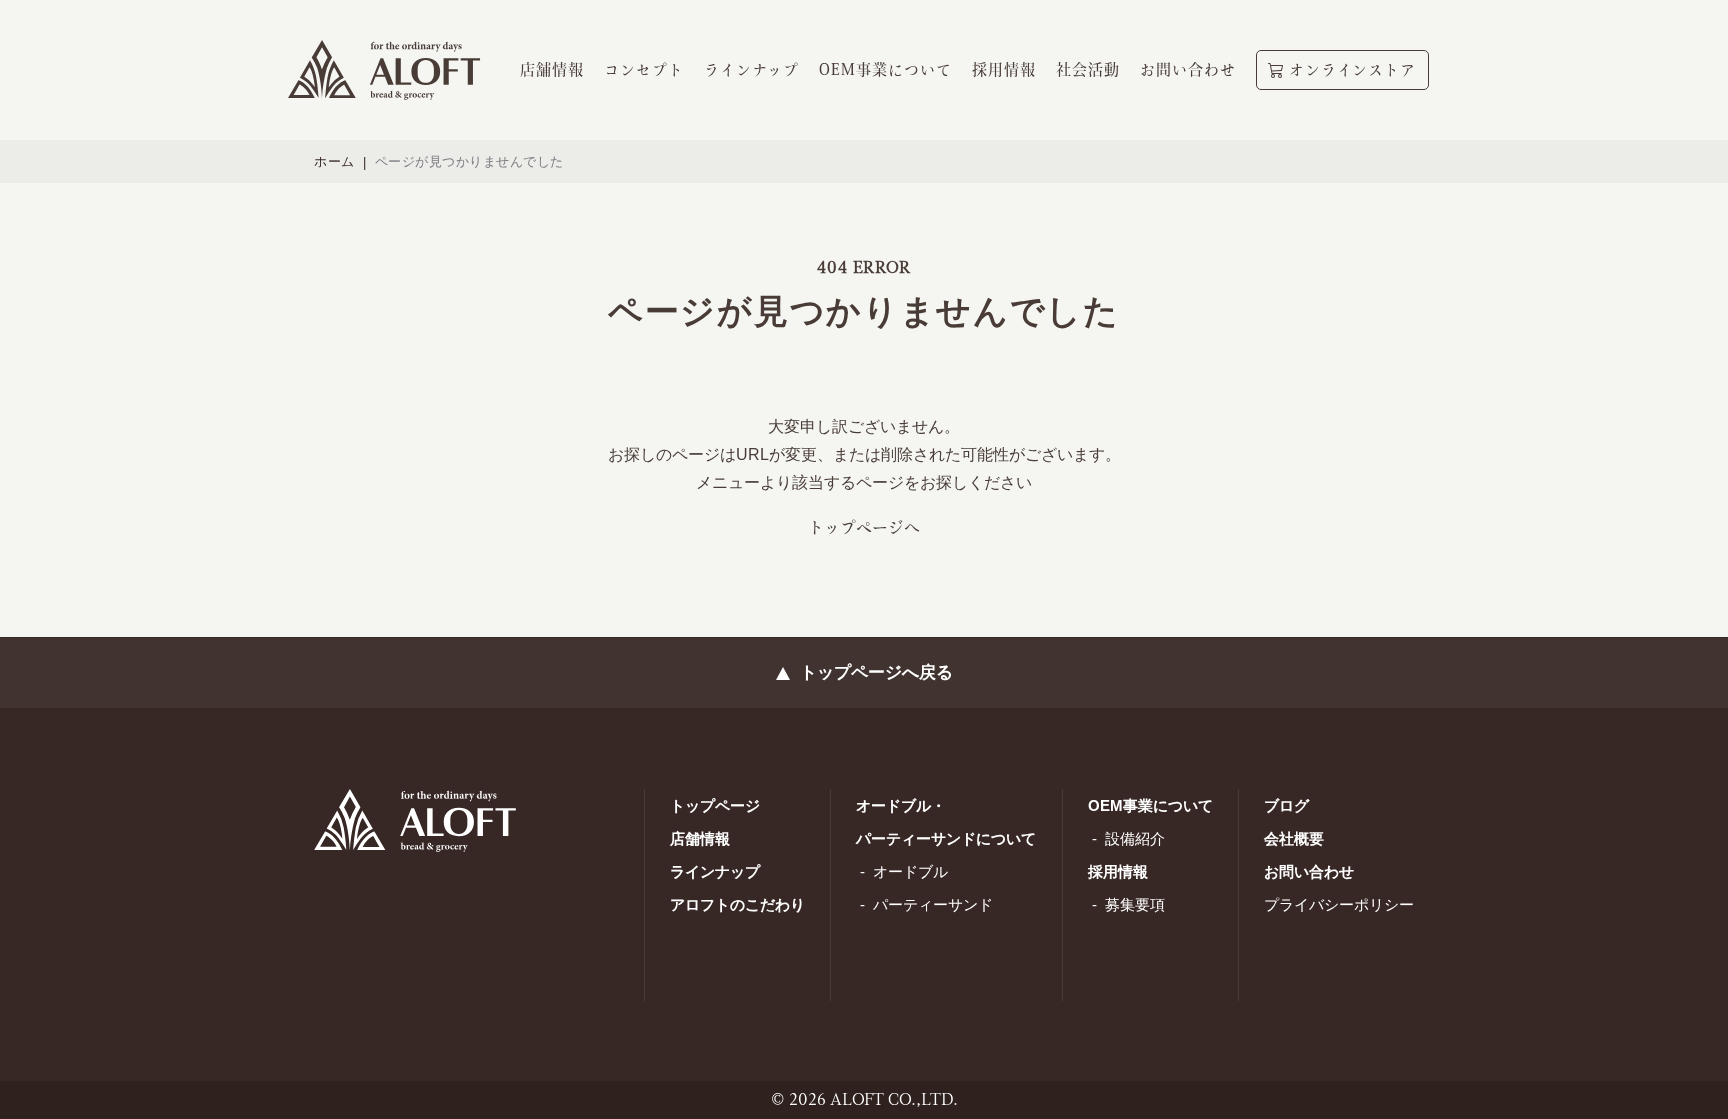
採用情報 (1118, 871)
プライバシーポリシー (1339, 904)
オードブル (910, 871)
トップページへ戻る (876, 672)
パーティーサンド (933, 904)
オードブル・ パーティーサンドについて (946, 822)
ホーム (334, 161)
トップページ (715, 805)
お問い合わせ (1309, 871)
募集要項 (1135, 904)
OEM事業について (1150, 805)
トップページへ (864, 527)
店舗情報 (700, 838)
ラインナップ (715, 871)
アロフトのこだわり (737, 904)
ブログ (1286, 805)
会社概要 (1294, 838)
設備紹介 (1135, 838)
